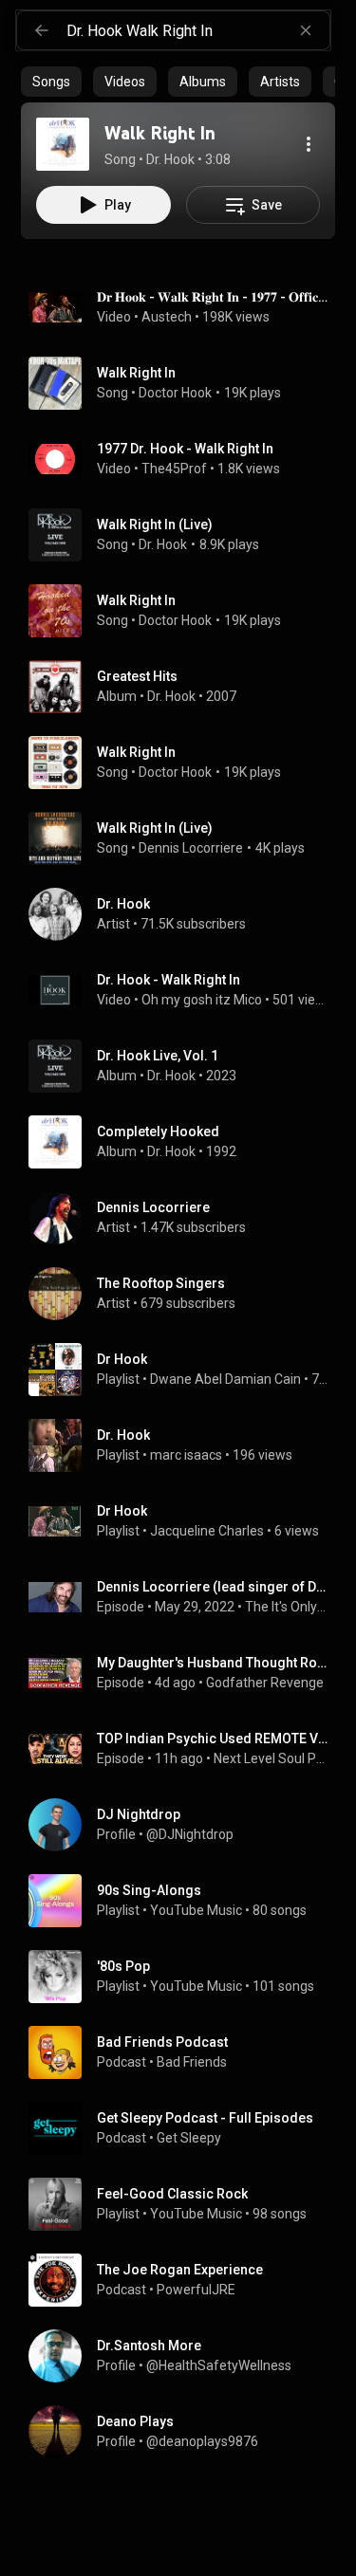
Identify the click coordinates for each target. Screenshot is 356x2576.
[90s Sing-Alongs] (186, 1901)
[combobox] (198, 30)
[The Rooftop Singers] (186, 1294)
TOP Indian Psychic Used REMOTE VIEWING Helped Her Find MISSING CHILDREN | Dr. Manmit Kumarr (213, 1739)
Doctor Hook (175, 393)
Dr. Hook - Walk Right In (169, 980)
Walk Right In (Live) (155, 524)
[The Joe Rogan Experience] (186, 2280)
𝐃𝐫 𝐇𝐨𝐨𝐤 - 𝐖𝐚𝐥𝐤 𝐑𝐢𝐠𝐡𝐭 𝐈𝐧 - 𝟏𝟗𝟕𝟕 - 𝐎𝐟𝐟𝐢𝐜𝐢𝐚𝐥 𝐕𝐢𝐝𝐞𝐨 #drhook (213, 297)
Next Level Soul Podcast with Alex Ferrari (271, 1758)
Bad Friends (192, 2062)
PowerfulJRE (196, 2290)
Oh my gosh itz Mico (202, 1000)
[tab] (51, 82)
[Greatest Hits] (186, 687)
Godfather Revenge (265, 1683)
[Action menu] (309, 144)
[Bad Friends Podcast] (186, 2052)
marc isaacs (186, 1455)
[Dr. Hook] (186, 914)
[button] (63, 144)
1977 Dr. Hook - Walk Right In (185, 449)
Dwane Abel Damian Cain (225, 1379)
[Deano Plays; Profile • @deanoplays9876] (186, 2432)
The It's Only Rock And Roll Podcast (287, 1607)
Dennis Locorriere (191, 848)
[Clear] (306, 30)
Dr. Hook (163, 544)
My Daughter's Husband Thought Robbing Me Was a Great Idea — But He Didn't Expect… (213, 1663)
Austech (167, 317)
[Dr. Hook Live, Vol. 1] (186, 1066)
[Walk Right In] (63, 144)
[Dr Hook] (186, 1370)
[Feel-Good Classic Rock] (186, 2204)
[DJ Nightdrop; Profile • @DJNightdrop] (186, 1825)
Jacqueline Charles (207, 1531)
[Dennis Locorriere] (186, 1218)
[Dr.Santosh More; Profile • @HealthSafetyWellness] (186, 2356)
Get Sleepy (189, 2138)
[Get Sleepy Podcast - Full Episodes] (186, 2128)
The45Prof (174, 469)
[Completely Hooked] (186, 1142)
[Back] (42, 30)
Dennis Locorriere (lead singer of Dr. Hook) (213, 1587)
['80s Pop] (186, 1977)
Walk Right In (136, 373)
